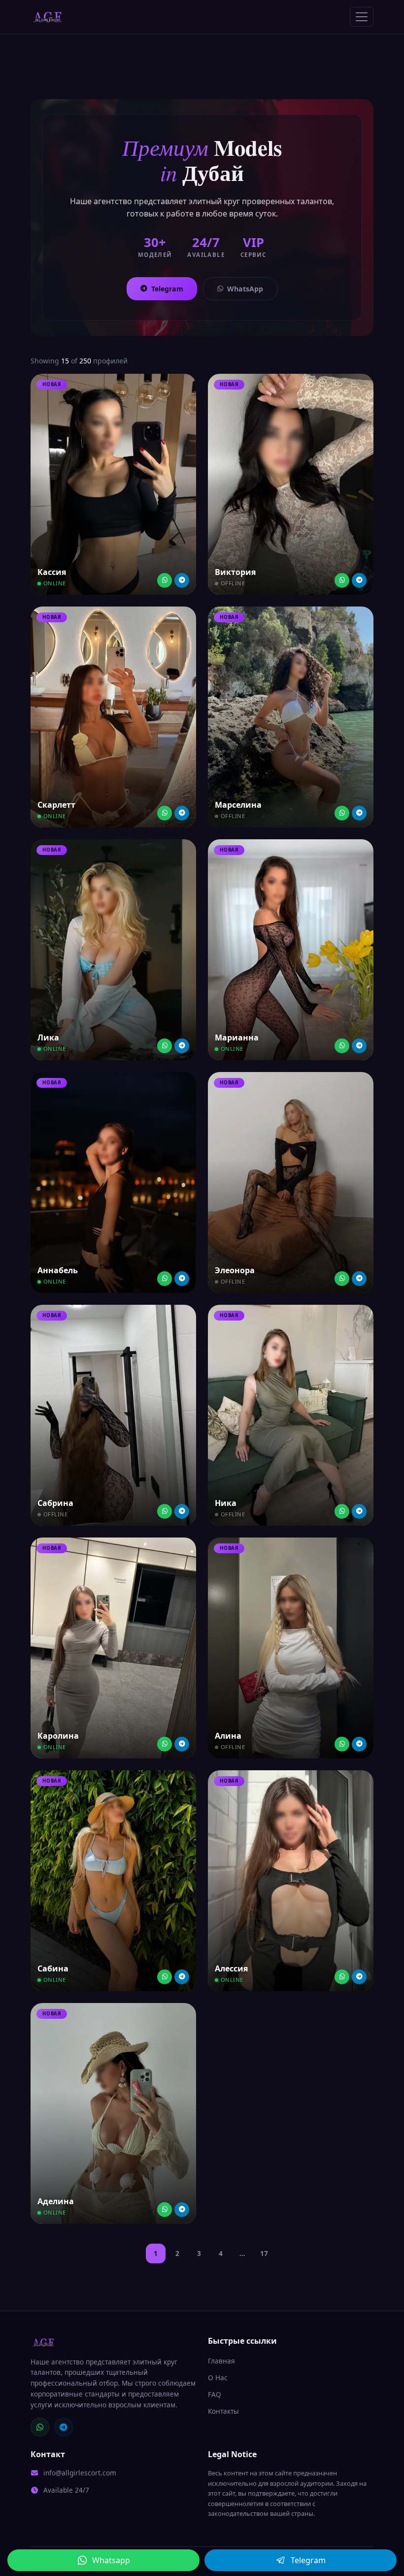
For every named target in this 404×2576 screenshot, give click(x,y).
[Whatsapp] (165, 580)
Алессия (231, 1968)
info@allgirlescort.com (80, 2473)
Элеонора (235, 1270)
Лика (48, 1038)
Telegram (167, 289)
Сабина (53, 1968)
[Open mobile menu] (362, 17)
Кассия (52, 572)
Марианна (237, 1038)
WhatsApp (245, 289)
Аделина (56, 2201)
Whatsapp (111, 2560)
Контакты (223, 2411)
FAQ (215, 2394)
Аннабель (58, 1270)
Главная (221, 2361)
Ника (226, 1503)
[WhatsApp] (40, 2427)
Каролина (58, 1736)
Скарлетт (56, 805)
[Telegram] (182, 580)
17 (264, 2253)
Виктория (235, 572)
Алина (228, 1736)
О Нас (218, 2378)
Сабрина (55, 1503)
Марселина (238, 805)
